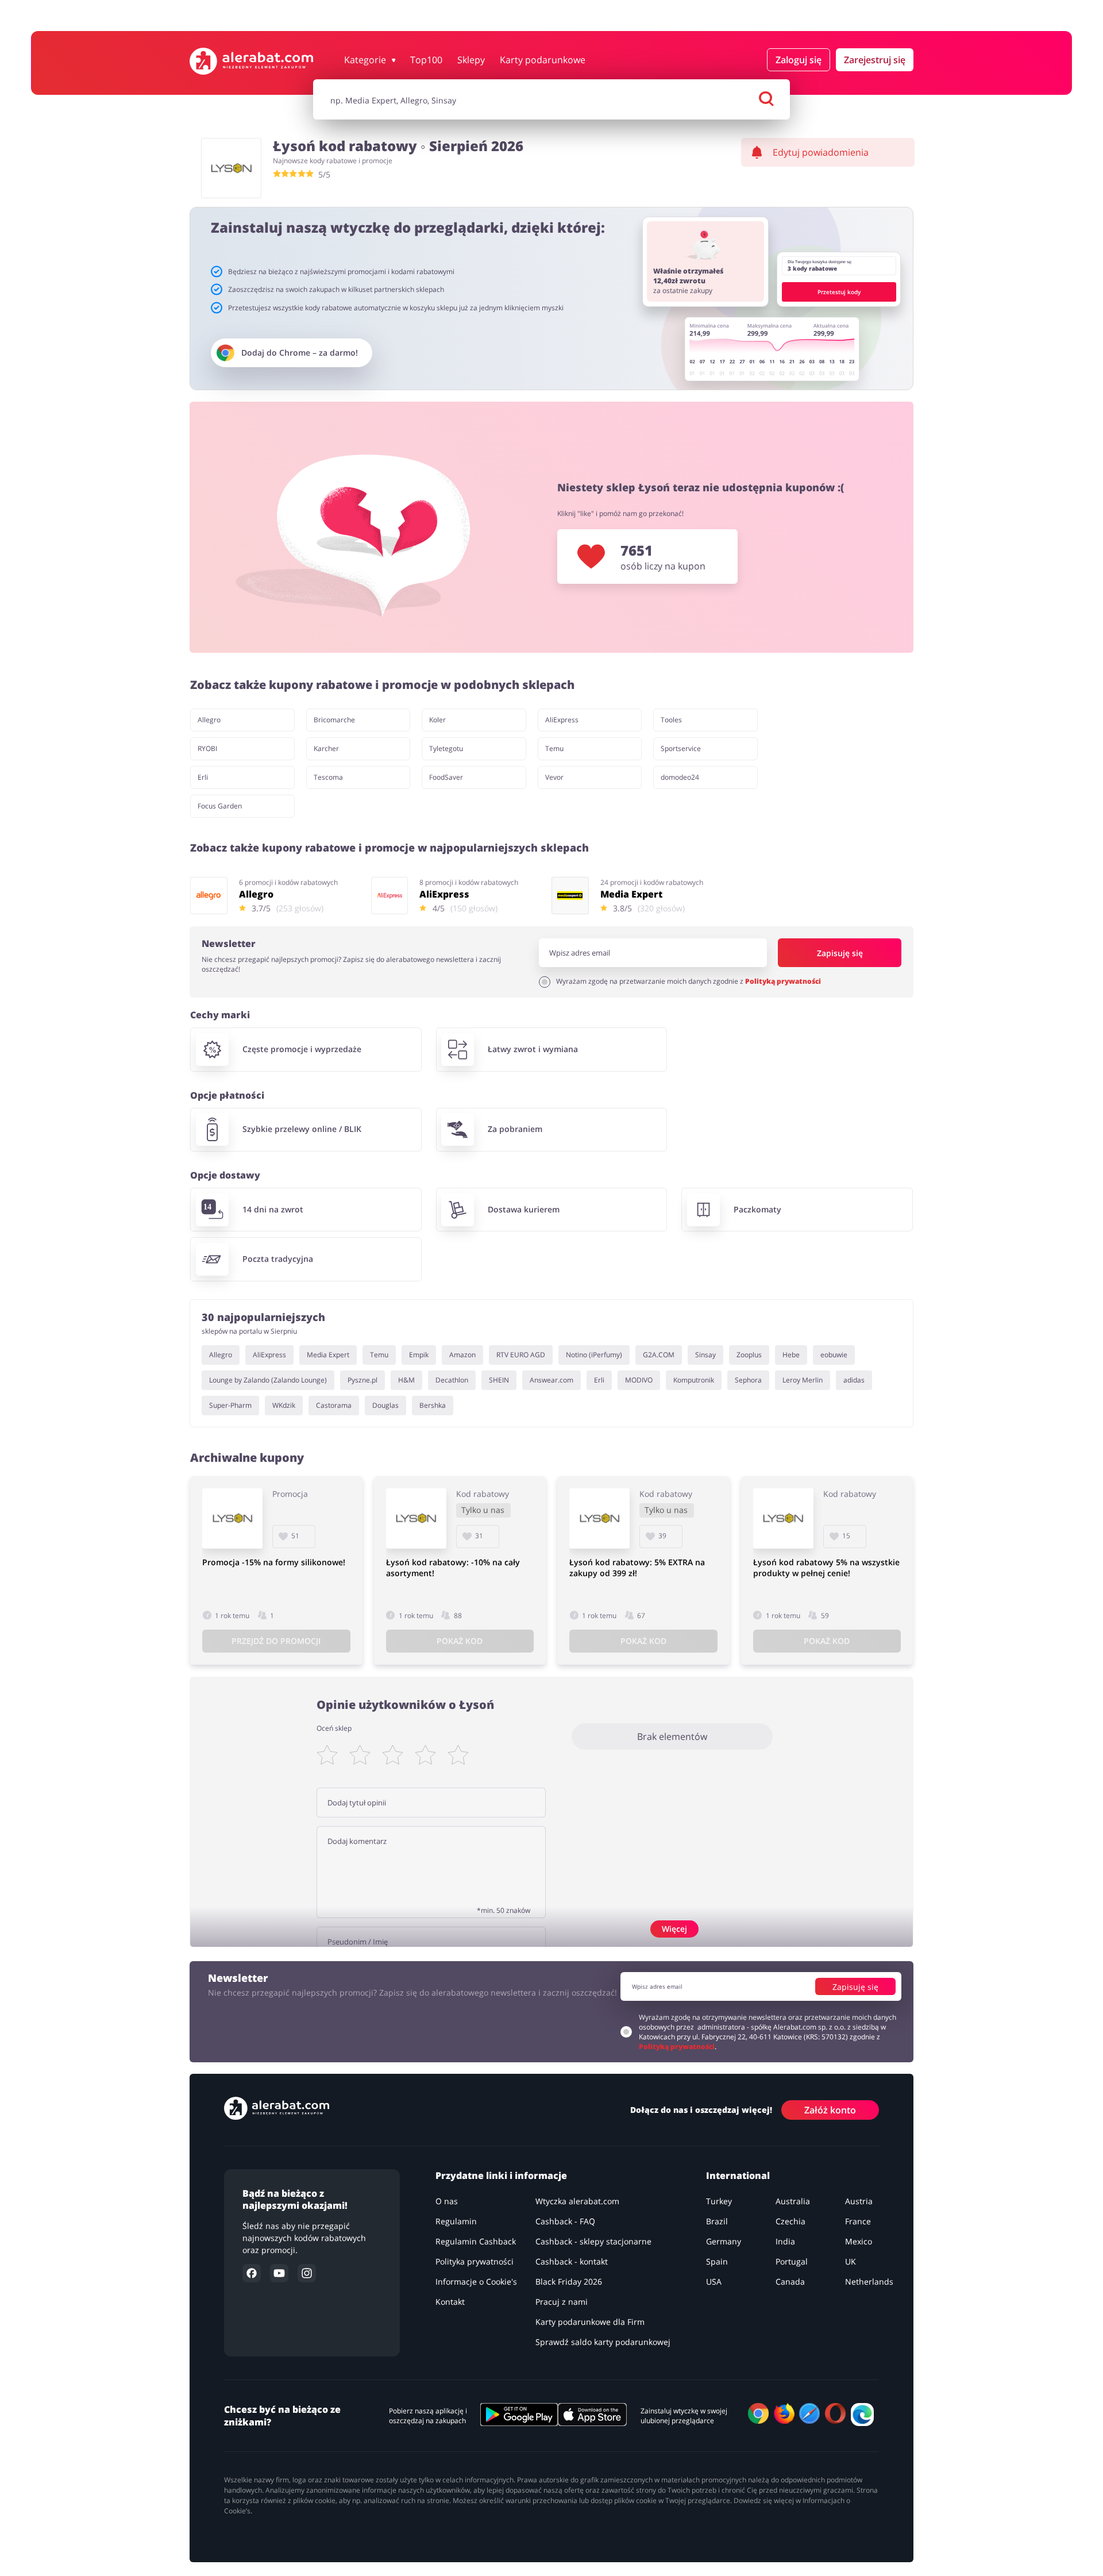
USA (714, 2282)
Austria (859, 2201)
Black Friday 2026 (569, 2282)
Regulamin (456, 2221)
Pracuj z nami (562, 2302)
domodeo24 (680, 777)
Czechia (790, 2221)
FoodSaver (446, 777)
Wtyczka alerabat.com (577, 2201)
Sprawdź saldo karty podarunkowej (603, 2342)
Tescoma (328, 777)
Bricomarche (334, 720)
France (858, 2221)
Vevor (554, 777)
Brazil (717, 2221)
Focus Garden (220, 806)
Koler (437, 720)
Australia (793, 2201)
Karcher (326, 748)
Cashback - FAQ (565, 2221)
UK (851, 2261)
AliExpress (562, 720)
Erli (203, 777)
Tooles (671, 720)
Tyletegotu (446, 748)
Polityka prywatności (475, 2261)
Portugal (792, 2261)
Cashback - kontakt (572, 2261)
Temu (554, 748)
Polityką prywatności (783, 981)
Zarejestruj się (875, 60)
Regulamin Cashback (476, 2241)
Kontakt (450, 2302)
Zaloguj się (799, 60)
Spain (717, 2261)
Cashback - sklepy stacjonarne (593, 2241)
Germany (724, 2241)
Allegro (209, 720)
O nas (447, 2201)
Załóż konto (830, 2109)
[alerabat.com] (251, 61)
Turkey (719, 2201)
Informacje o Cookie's (476, 2282)
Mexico (859, 2241)
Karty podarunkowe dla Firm (590, 2322)
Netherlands (869, 2282)
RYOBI (207, 748)
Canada (790, 2282)
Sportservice (681, 748)
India (785, 2241)
